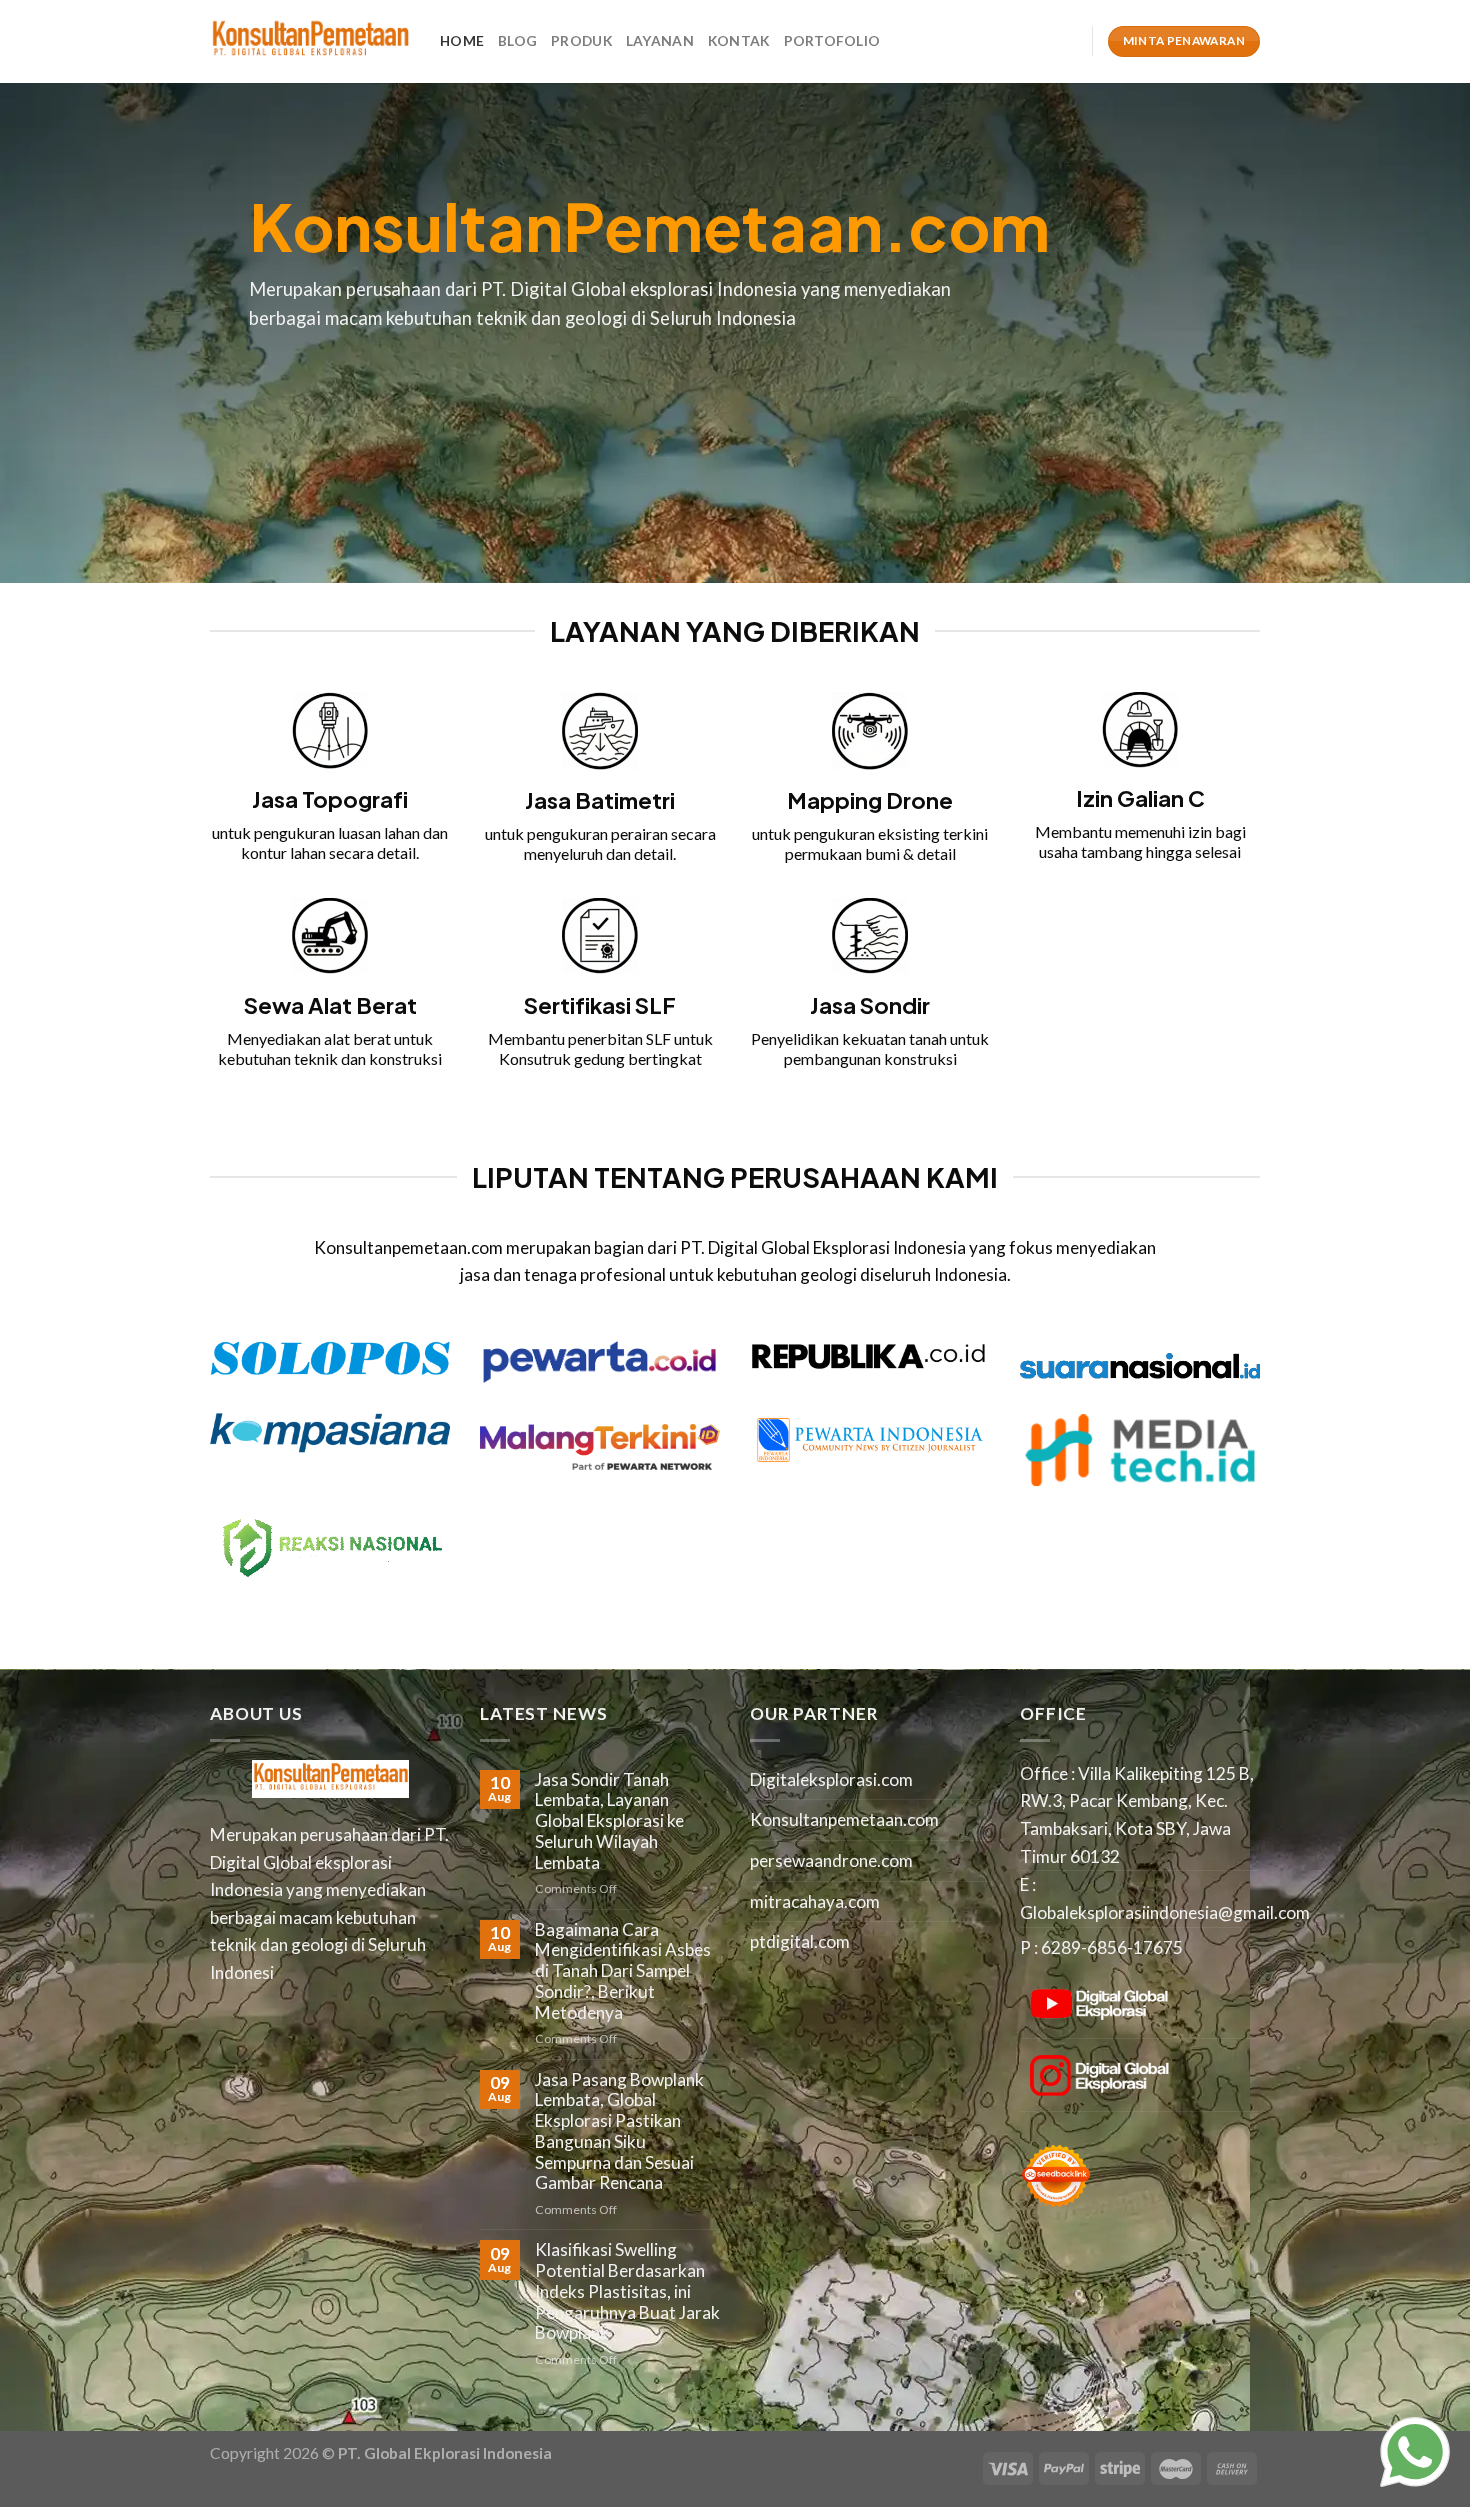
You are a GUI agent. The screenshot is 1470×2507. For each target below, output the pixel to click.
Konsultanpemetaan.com (844, 1819)
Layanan (660, 40)
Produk (581, 40)
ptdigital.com (800, 1941)
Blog (517, 40)
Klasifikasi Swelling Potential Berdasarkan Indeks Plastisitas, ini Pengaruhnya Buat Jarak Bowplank (627, 2291)
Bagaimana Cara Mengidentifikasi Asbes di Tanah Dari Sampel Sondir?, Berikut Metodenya (623, 1971)
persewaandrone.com (831, 1860)
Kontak (739, 40)
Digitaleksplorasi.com (831, 1779)
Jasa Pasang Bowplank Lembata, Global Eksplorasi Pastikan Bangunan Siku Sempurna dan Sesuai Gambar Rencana (619, 2132)
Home (462, 40)
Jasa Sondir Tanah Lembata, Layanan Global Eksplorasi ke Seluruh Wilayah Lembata (609, 1821)
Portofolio (832, 40)
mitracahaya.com (815, 1901)
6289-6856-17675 (1112, 1947)
